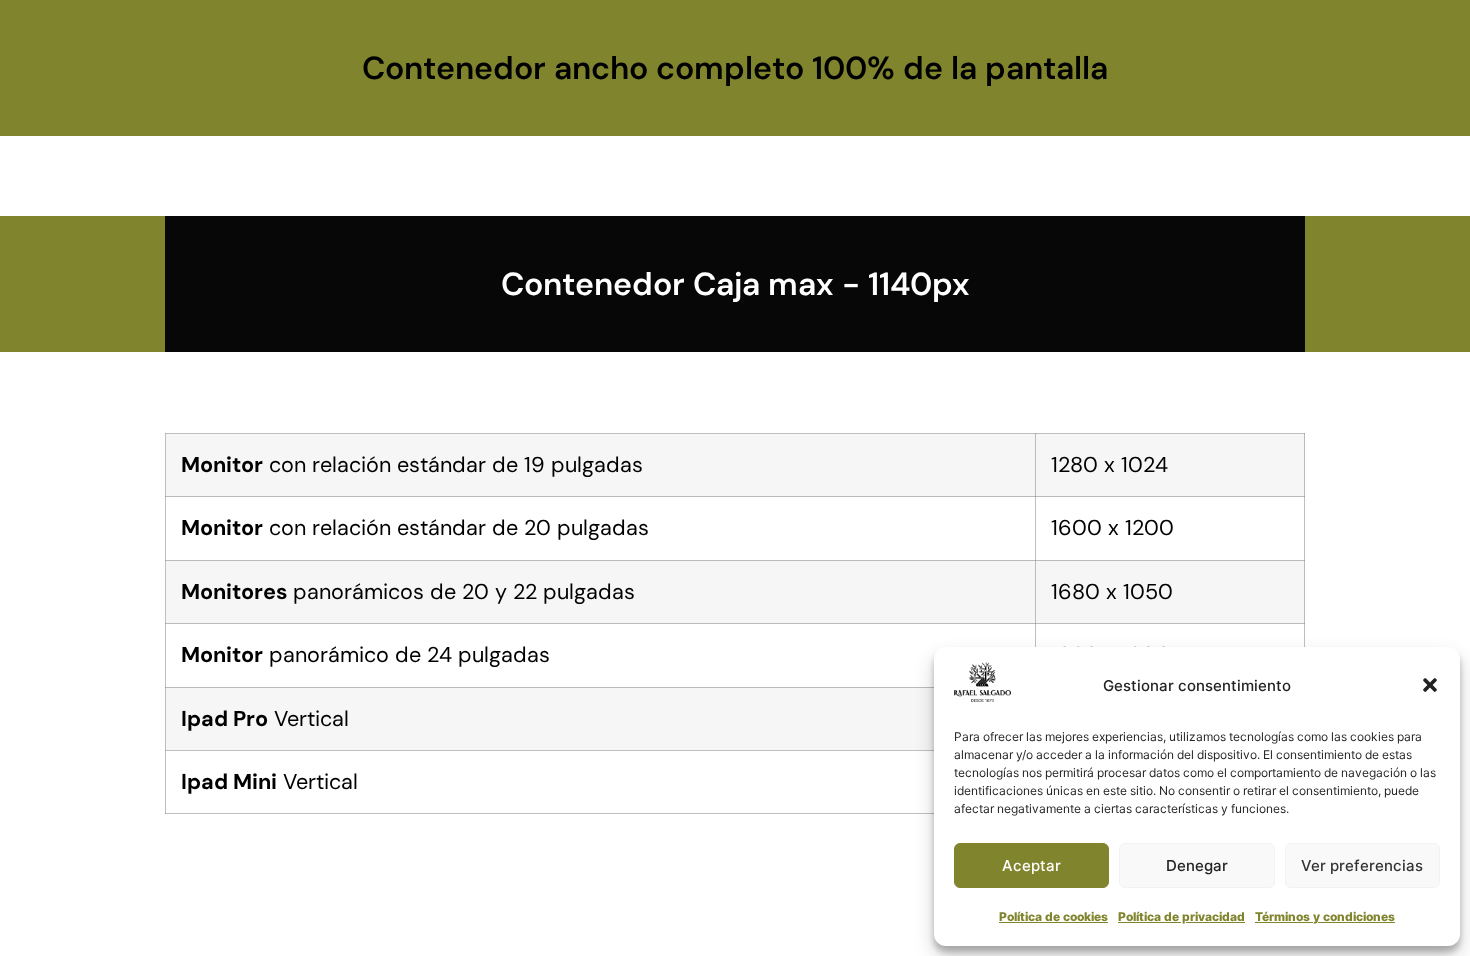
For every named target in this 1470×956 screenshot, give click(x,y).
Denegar (1197, 865)
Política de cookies (1053, 916)
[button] (1430, 685)
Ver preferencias (1362, 865)
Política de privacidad (1181, 916)
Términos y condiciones (1325, 916)
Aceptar (1031, 865)
